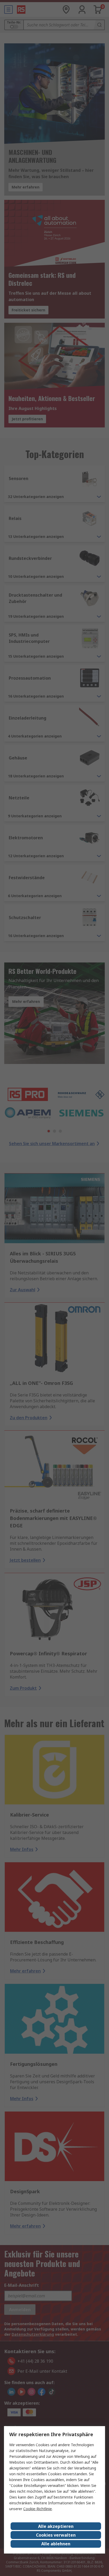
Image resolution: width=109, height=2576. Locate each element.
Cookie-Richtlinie (38, 2509)
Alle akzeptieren (56, 2526)
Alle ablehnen (56, 2544)
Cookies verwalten (56, 2535)
